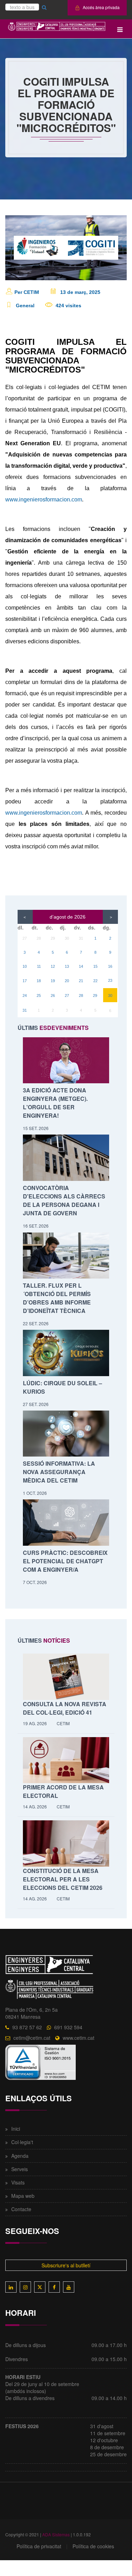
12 (53, 966)
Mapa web (23, 2196)
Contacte (21, 2209)
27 (25, 938)
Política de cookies (93, 2546)
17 (25, 981)
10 (25, 966)
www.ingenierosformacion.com (44, 500)
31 (81, 938)
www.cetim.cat (78, 2038)
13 (67, 966)
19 (53, 981)
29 (53, 938)
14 (81, 966)
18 (39, 981)
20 (67, 981)
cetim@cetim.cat (32, 2038)
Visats (18, 2182)
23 (110, 980)
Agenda (20, 2156)
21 (81, 981)
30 (67, 938)
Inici (16, 2129)
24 (25, 995)
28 (39, 938)
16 (110, 966)
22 (95, 981)
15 (95, 966)
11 (39, 966)
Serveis (20, 2169)
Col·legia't (22, 2142)
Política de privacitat (39, 2546)
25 (39, 995)
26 (53, 995)
